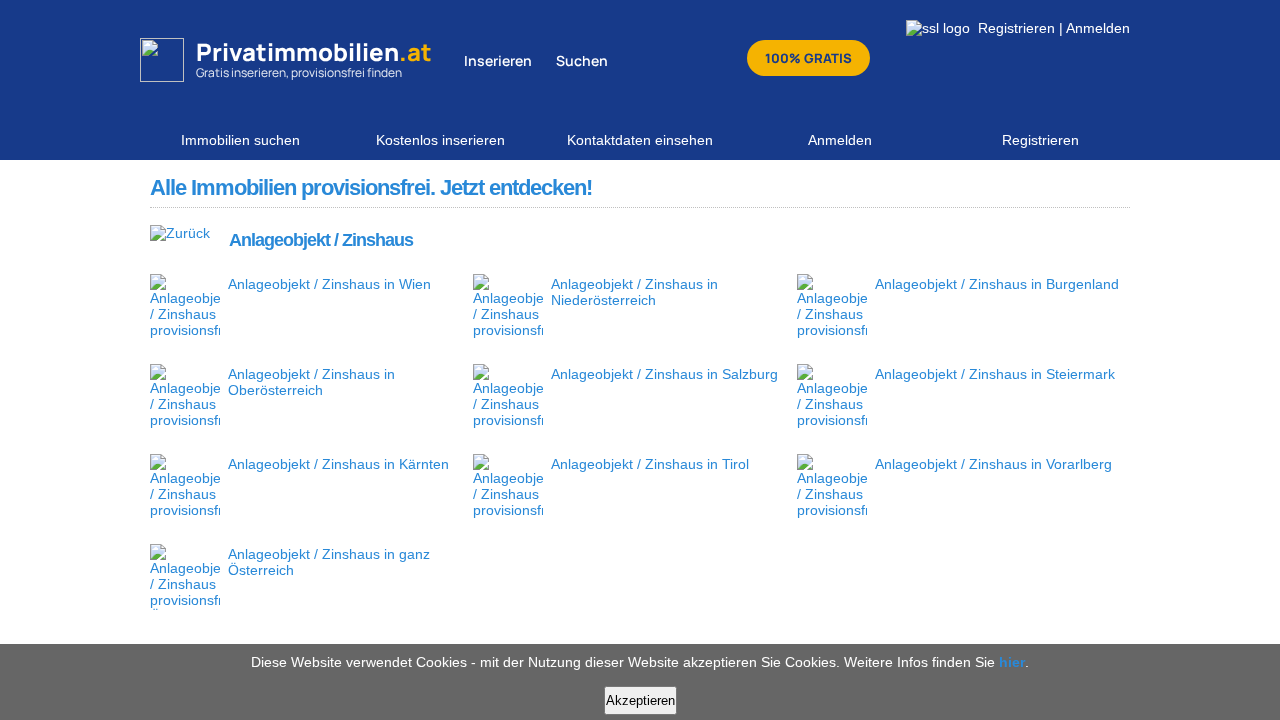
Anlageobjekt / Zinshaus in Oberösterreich (311, 382)
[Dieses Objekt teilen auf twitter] (1079, 187)
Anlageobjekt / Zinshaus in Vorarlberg (993, 464)
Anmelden (1098, 28)
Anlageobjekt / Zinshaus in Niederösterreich (634, 292)
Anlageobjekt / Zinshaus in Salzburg (664, 374)
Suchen (582, 60)
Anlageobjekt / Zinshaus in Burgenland (997, 284)
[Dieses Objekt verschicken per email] (1113, 187)
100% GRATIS (808, 58)
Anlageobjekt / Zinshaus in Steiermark (995, 374)
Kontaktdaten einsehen (640, 140)
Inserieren (498, 60)
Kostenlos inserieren (440, 140)
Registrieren (1016, 28)
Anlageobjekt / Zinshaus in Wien (329, 284)
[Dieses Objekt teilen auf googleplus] (1045, 187)
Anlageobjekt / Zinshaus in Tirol (650, 464)
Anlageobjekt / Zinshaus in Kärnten (338, 464)
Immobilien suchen (240, 140)
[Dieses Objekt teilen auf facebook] (1011, 187)
